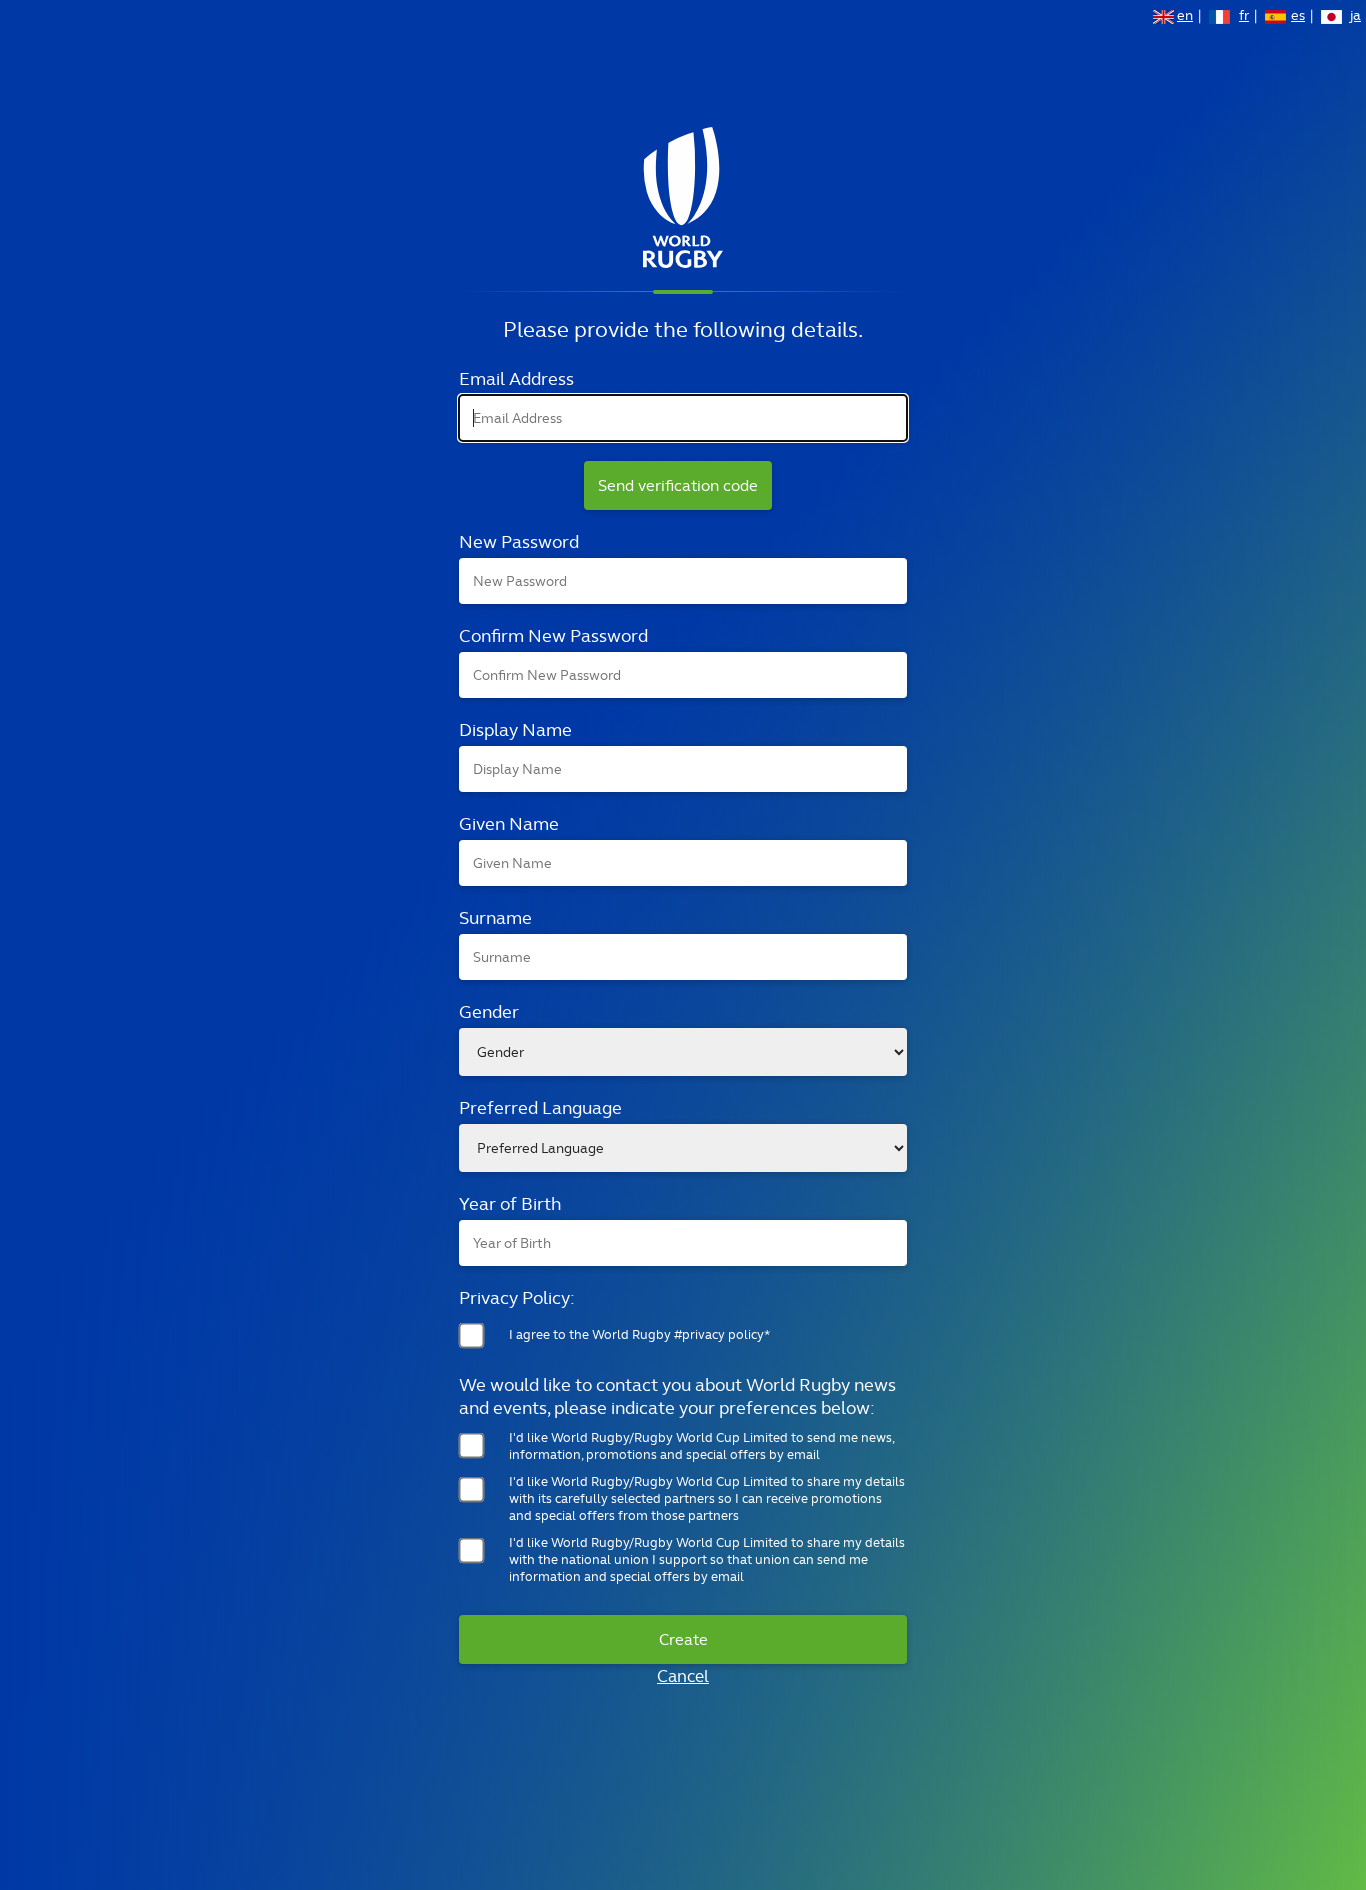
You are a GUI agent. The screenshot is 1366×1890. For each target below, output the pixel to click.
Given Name (509, 823)
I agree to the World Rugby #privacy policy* (639, 1334)
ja (1355, 17)
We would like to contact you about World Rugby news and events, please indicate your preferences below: (677, 1396)
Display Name (515, 729)
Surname (495, 917)
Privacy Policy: (517, 1297)
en (1185, 17)
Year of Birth (510, 1203)
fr (1244, 17)
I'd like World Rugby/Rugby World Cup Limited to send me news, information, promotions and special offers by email (701, 1446)
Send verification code (678, 485)
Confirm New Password (553, 635)
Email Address (516, 378)
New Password (519, 541)
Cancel (683, 1676)
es (1298, 17)
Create (683, 1639)
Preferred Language (540, 1107)
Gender (489, 1011)
